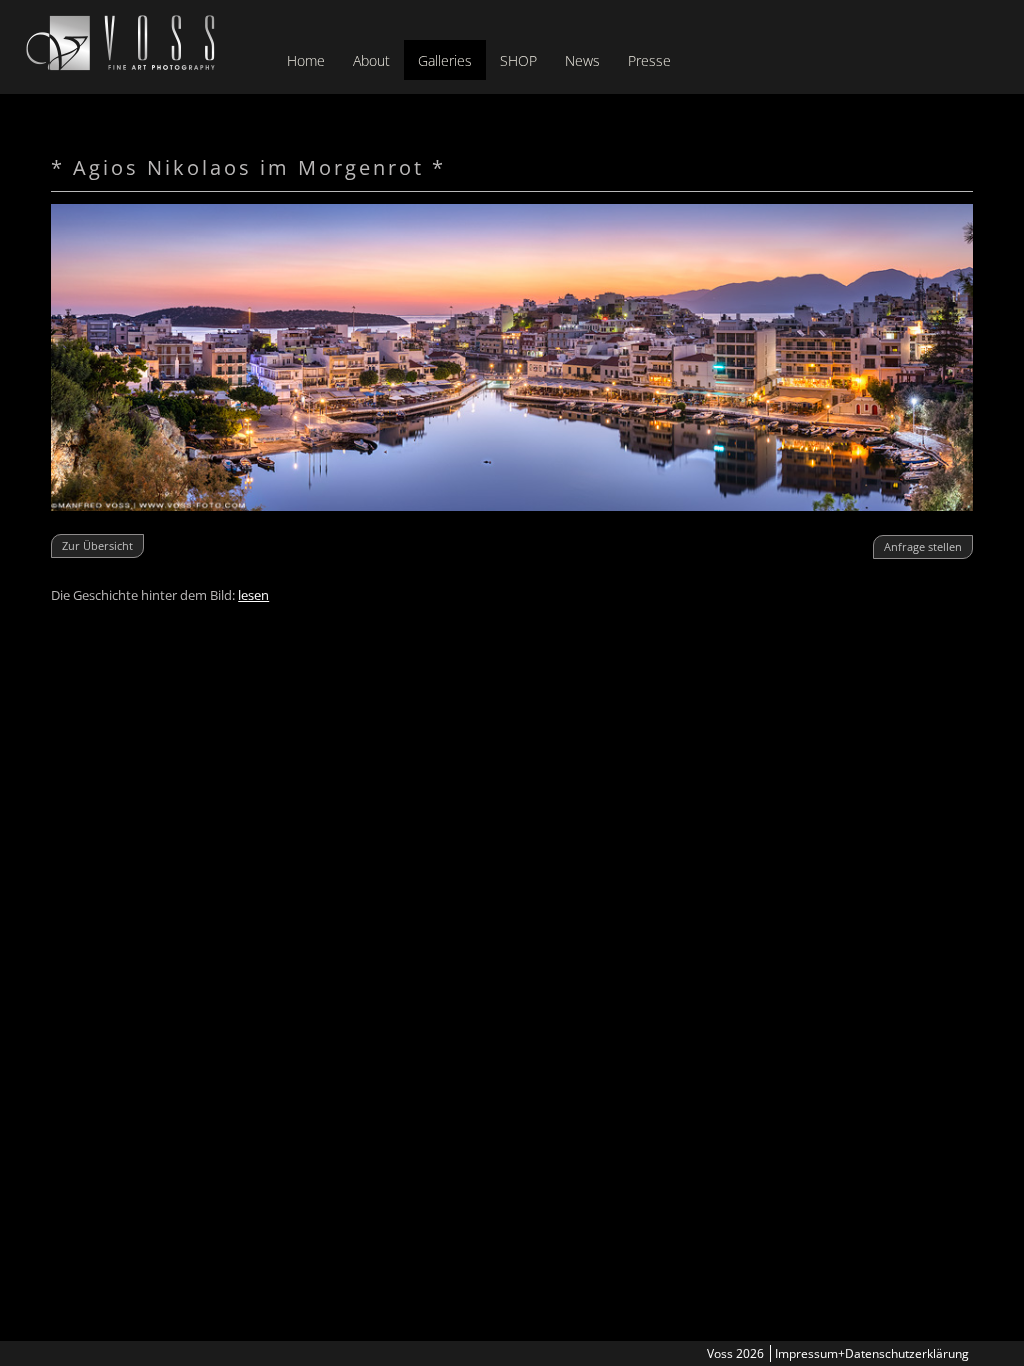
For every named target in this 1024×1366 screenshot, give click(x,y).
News (582, 60)
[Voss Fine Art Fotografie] (120, 65)
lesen (253, 595)
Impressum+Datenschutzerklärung (872, 1353)
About (371, 60)
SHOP (518, 60)
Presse (649, 60)
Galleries (445, 60)
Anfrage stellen (923, 546)
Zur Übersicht (97, 545)
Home (306, 60)
